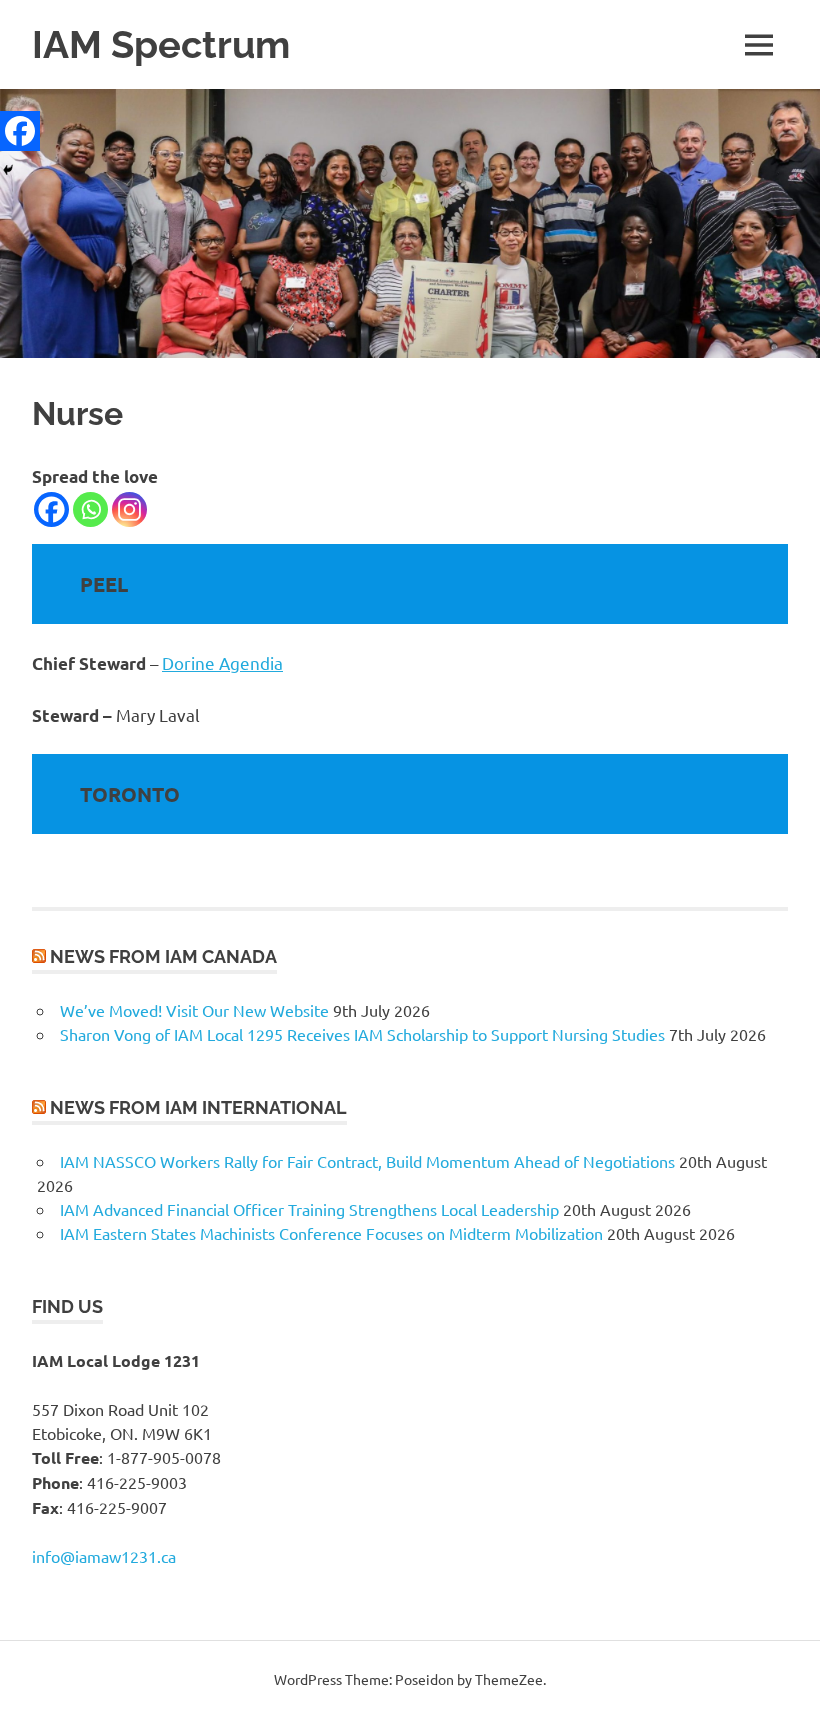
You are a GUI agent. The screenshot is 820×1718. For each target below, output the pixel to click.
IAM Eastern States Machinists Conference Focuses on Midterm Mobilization (331, 1233)
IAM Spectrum (161, 44)
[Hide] (8, 170)
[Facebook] (51, 509)
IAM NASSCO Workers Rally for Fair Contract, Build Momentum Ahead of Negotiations (367, 1161)
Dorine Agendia (222, 662)
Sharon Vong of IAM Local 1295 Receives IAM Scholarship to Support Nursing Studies (362, 1034)
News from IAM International (198, 1107)
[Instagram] (129, 509)
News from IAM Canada (163, 956)
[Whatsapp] (90, 509)
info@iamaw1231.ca (104, 1556)
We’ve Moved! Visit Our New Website (194, 1010)
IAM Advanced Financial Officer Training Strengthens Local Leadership (309, 1209)
